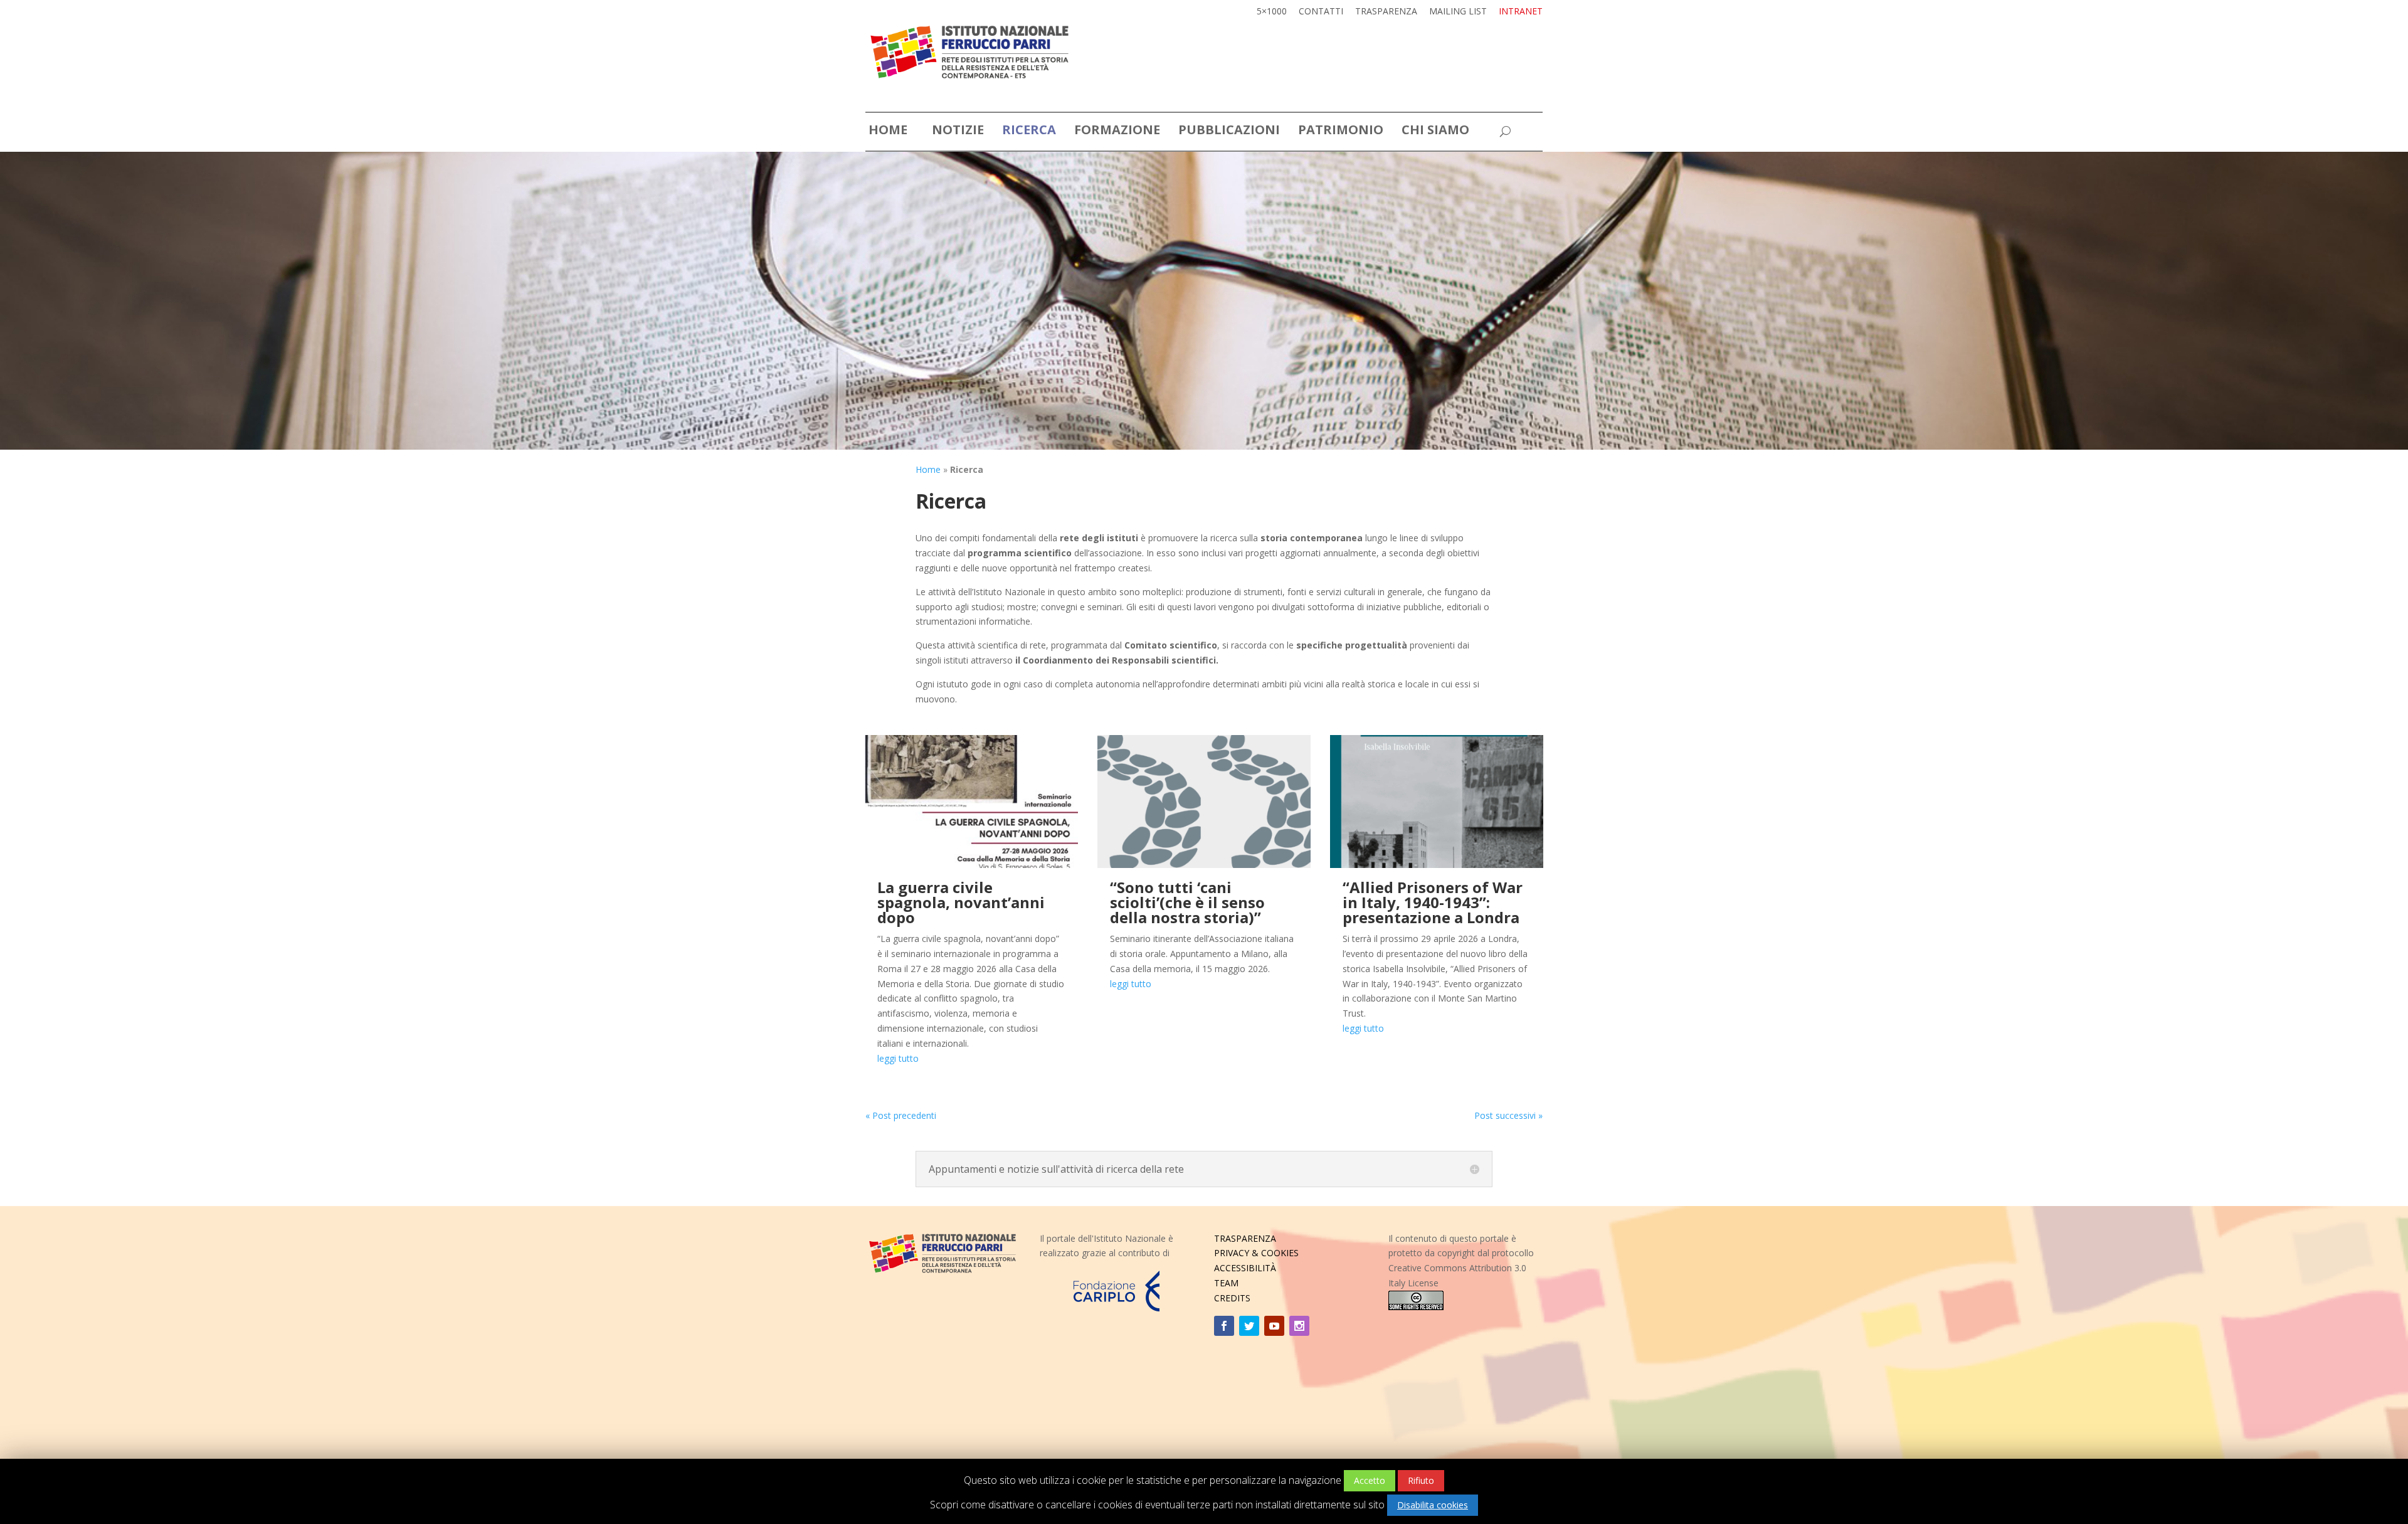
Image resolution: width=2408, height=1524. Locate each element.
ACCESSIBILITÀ (1245, 1268)
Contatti (1321, 12)
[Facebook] (1224, 1326)
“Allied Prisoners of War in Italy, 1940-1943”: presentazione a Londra (1433, 902)
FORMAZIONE (1117, 132)
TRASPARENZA (1245, 1238)
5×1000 (1272, 12)
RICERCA (1029, 132)
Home (928, 469)
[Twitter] (1249, 1326)
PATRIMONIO (1341, 132)
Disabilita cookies (1433, 1505)
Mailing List (1458, 12)
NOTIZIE (958, 132)
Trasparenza (1386, 12)
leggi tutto (898, 1058)
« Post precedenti (901, 1115)
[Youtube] (1274, 1326)
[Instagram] (1299, 1326)
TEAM (1226, 1283)
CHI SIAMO (1435, 132)
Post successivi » (1508, 1115)
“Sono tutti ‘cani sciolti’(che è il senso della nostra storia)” (1187, 902)
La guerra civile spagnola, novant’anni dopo (961, 902)
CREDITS (1232, 1298)
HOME (888, 132)
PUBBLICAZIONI (1229, 132)
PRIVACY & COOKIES (1256, 1253)
